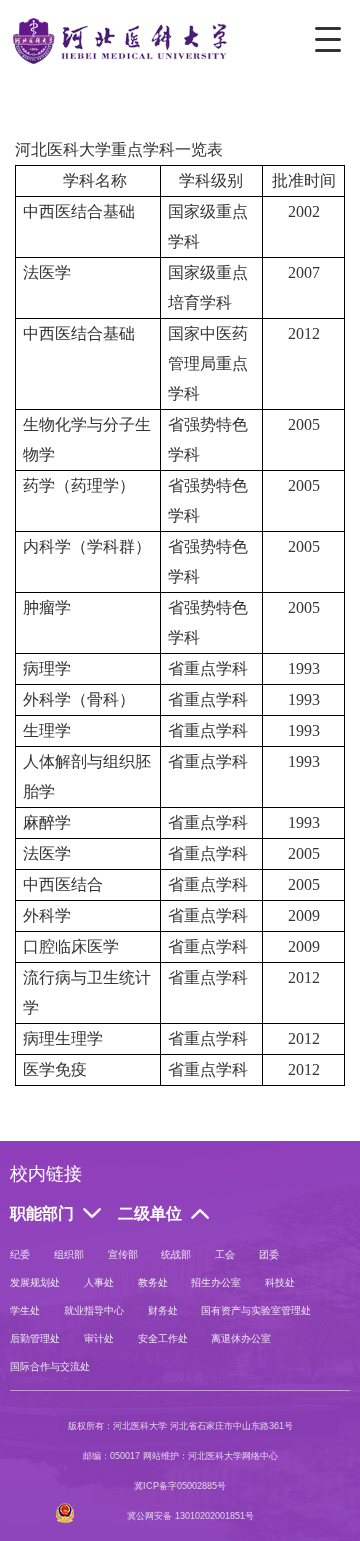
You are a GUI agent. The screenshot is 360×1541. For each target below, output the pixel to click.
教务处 (153, 1282)
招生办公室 (216, 1282)
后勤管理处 (35, 1338)
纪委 (20, 1254)
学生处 (25, 1310)
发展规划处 (35, 1282)
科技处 (280, 1282)
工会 (225, 1254)
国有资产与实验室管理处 (256, 1310)
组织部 (69, 1254)
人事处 (99, 1282)
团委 (269, 1254)
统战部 (176, 1254)
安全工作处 (163, 1338)
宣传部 (123, 1254)
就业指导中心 (94, 1310)
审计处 (99, 1338)
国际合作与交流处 (50, 1366)
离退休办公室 (241, 1338)
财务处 (163, 1310)
